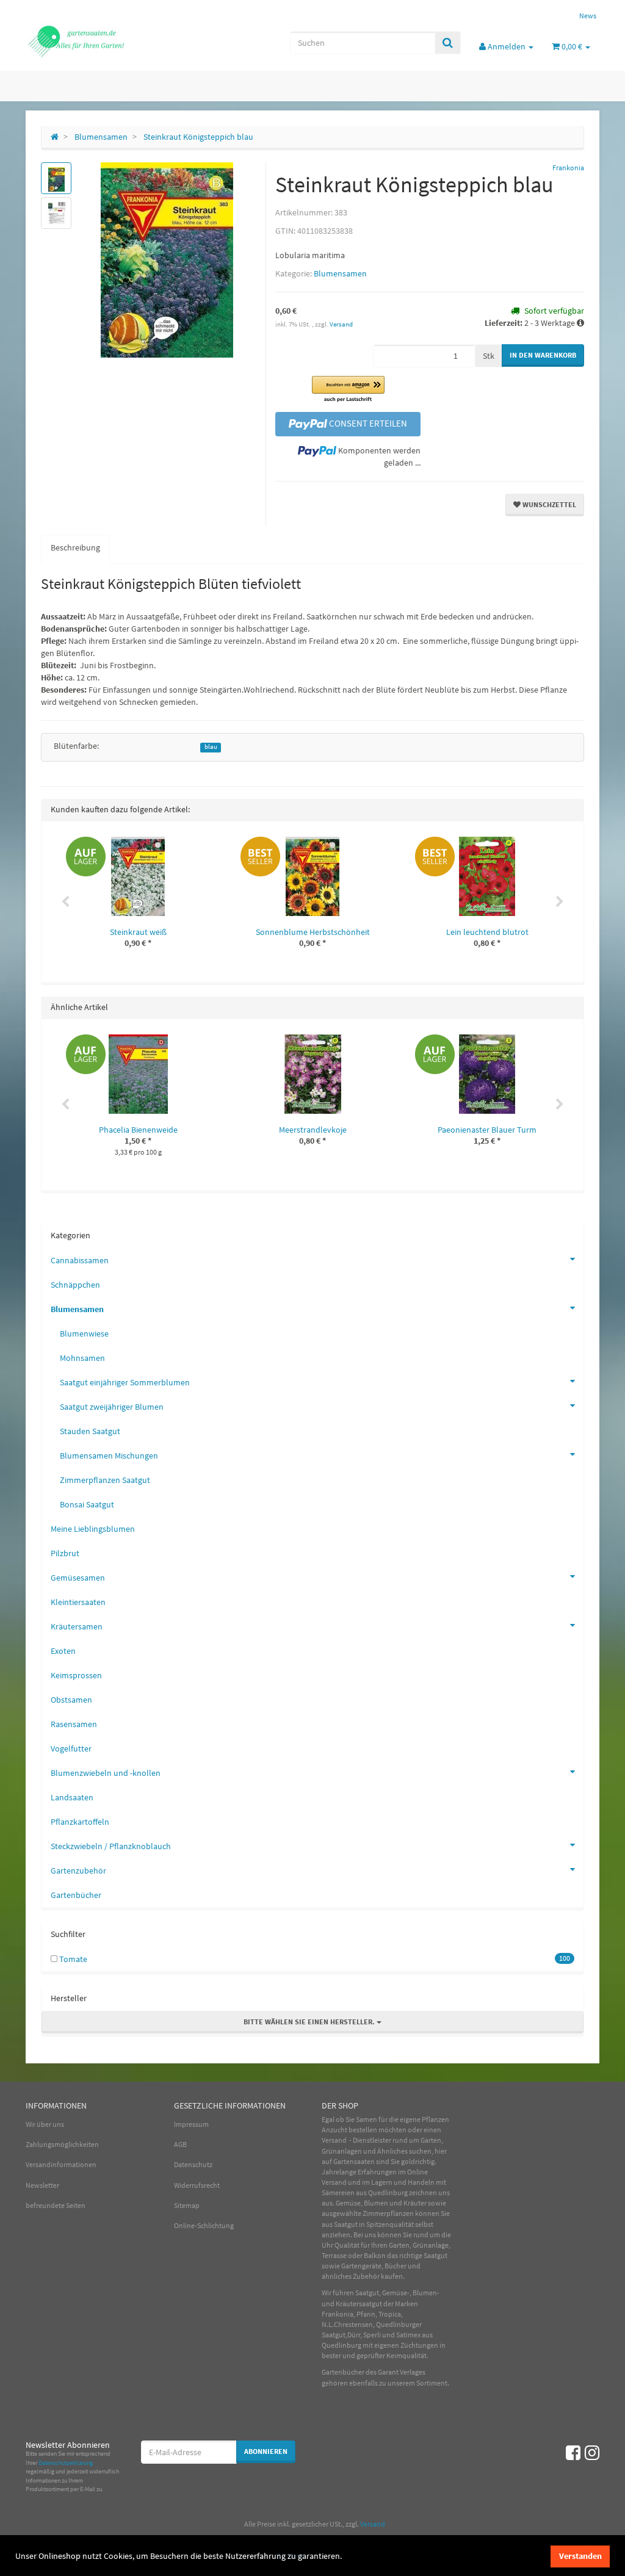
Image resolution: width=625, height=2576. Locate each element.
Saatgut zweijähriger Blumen (112, 1407)
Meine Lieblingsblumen (93, 1529)
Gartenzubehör (78, 1871)
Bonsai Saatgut (87, 1504)
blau (211, 747)
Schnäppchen (75, 1285)
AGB (180, 2144)
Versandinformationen (61, 2164)
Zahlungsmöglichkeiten (62, 2144)
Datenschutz (193, 2164)
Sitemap (187, 2205)
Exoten (63, 1651)
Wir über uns (45, 2124)
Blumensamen (340, 273)
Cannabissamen (80, 1260)
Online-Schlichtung (204, 2225)
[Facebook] (573, 2453)
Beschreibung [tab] (75, 547)
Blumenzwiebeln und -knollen (106, 1773)
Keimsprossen (76, 1675)
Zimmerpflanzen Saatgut (105, 1480)
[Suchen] (448, 43)
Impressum (191, 2124)
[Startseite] (55, 137)
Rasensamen (74, 1724)
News (588, 16)
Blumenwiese (84, 1333)
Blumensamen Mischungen (109, 1456)
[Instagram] (592, 2453)
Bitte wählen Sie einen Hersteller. (310, 2022)
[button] (348, 390)
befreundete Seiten (56, 2205)
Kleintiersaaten (78, 1602)
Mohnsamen (82, 1358)
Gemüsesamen (78, 1578)
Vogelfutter (71, 1748)
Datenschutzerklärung (66, 2463)
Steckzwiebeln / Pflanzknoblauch (111, 1846)
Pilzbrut (65, 1553)
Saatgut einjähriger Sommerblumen (125, 1382)
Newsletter (42, 2185)
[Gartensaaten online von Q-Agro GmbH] (115, 40)
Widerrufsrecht (197, 2185)
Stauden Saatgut (90, 1431)
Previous (65, 902)
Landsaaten (72, 1797)
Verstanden (580, 2556)
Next (560, 902)
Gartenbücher (76, 1895)
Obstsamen (71, 1700)
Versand (341, 324)
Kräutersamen (77, 1626)
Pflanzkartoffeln (80, 1822)
